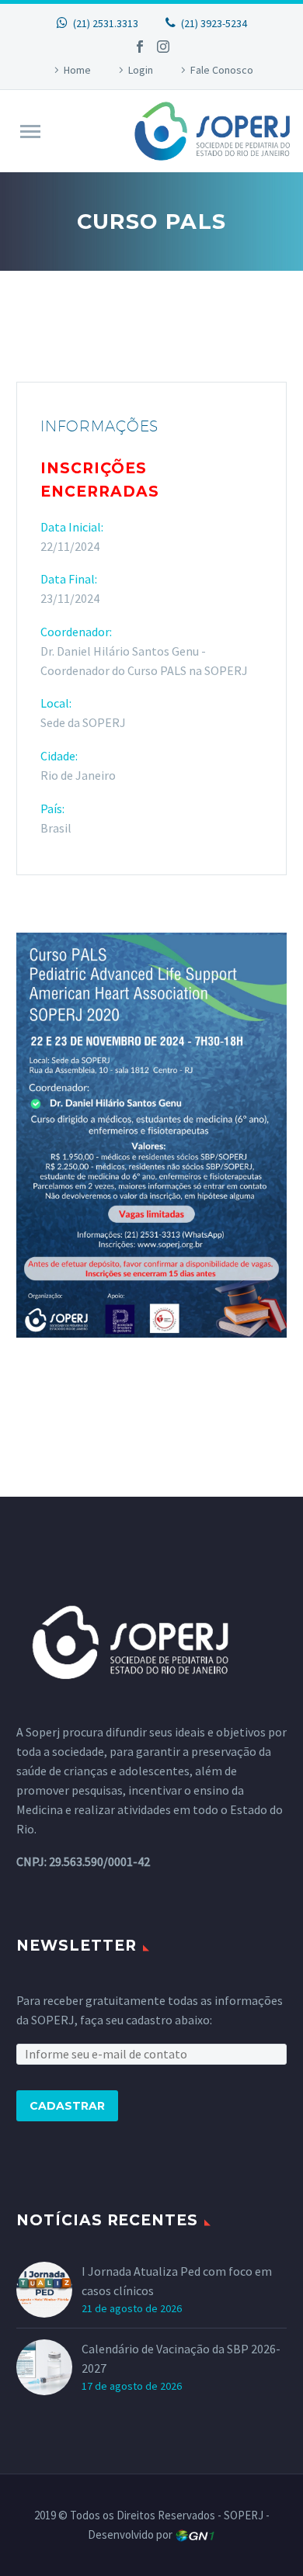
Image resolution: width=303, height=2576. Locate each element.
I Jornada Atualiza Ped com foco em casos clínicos (177, 2281)
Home (77, 70)
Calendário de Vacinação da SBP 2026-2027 (181, 2358)
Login (141, 70)
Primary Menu (30, 132)
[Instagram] (163, 47)
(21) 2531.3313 (106, 23)
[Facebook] (140, 47)
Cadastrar (67, 2106)
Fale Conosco (222, 70)
